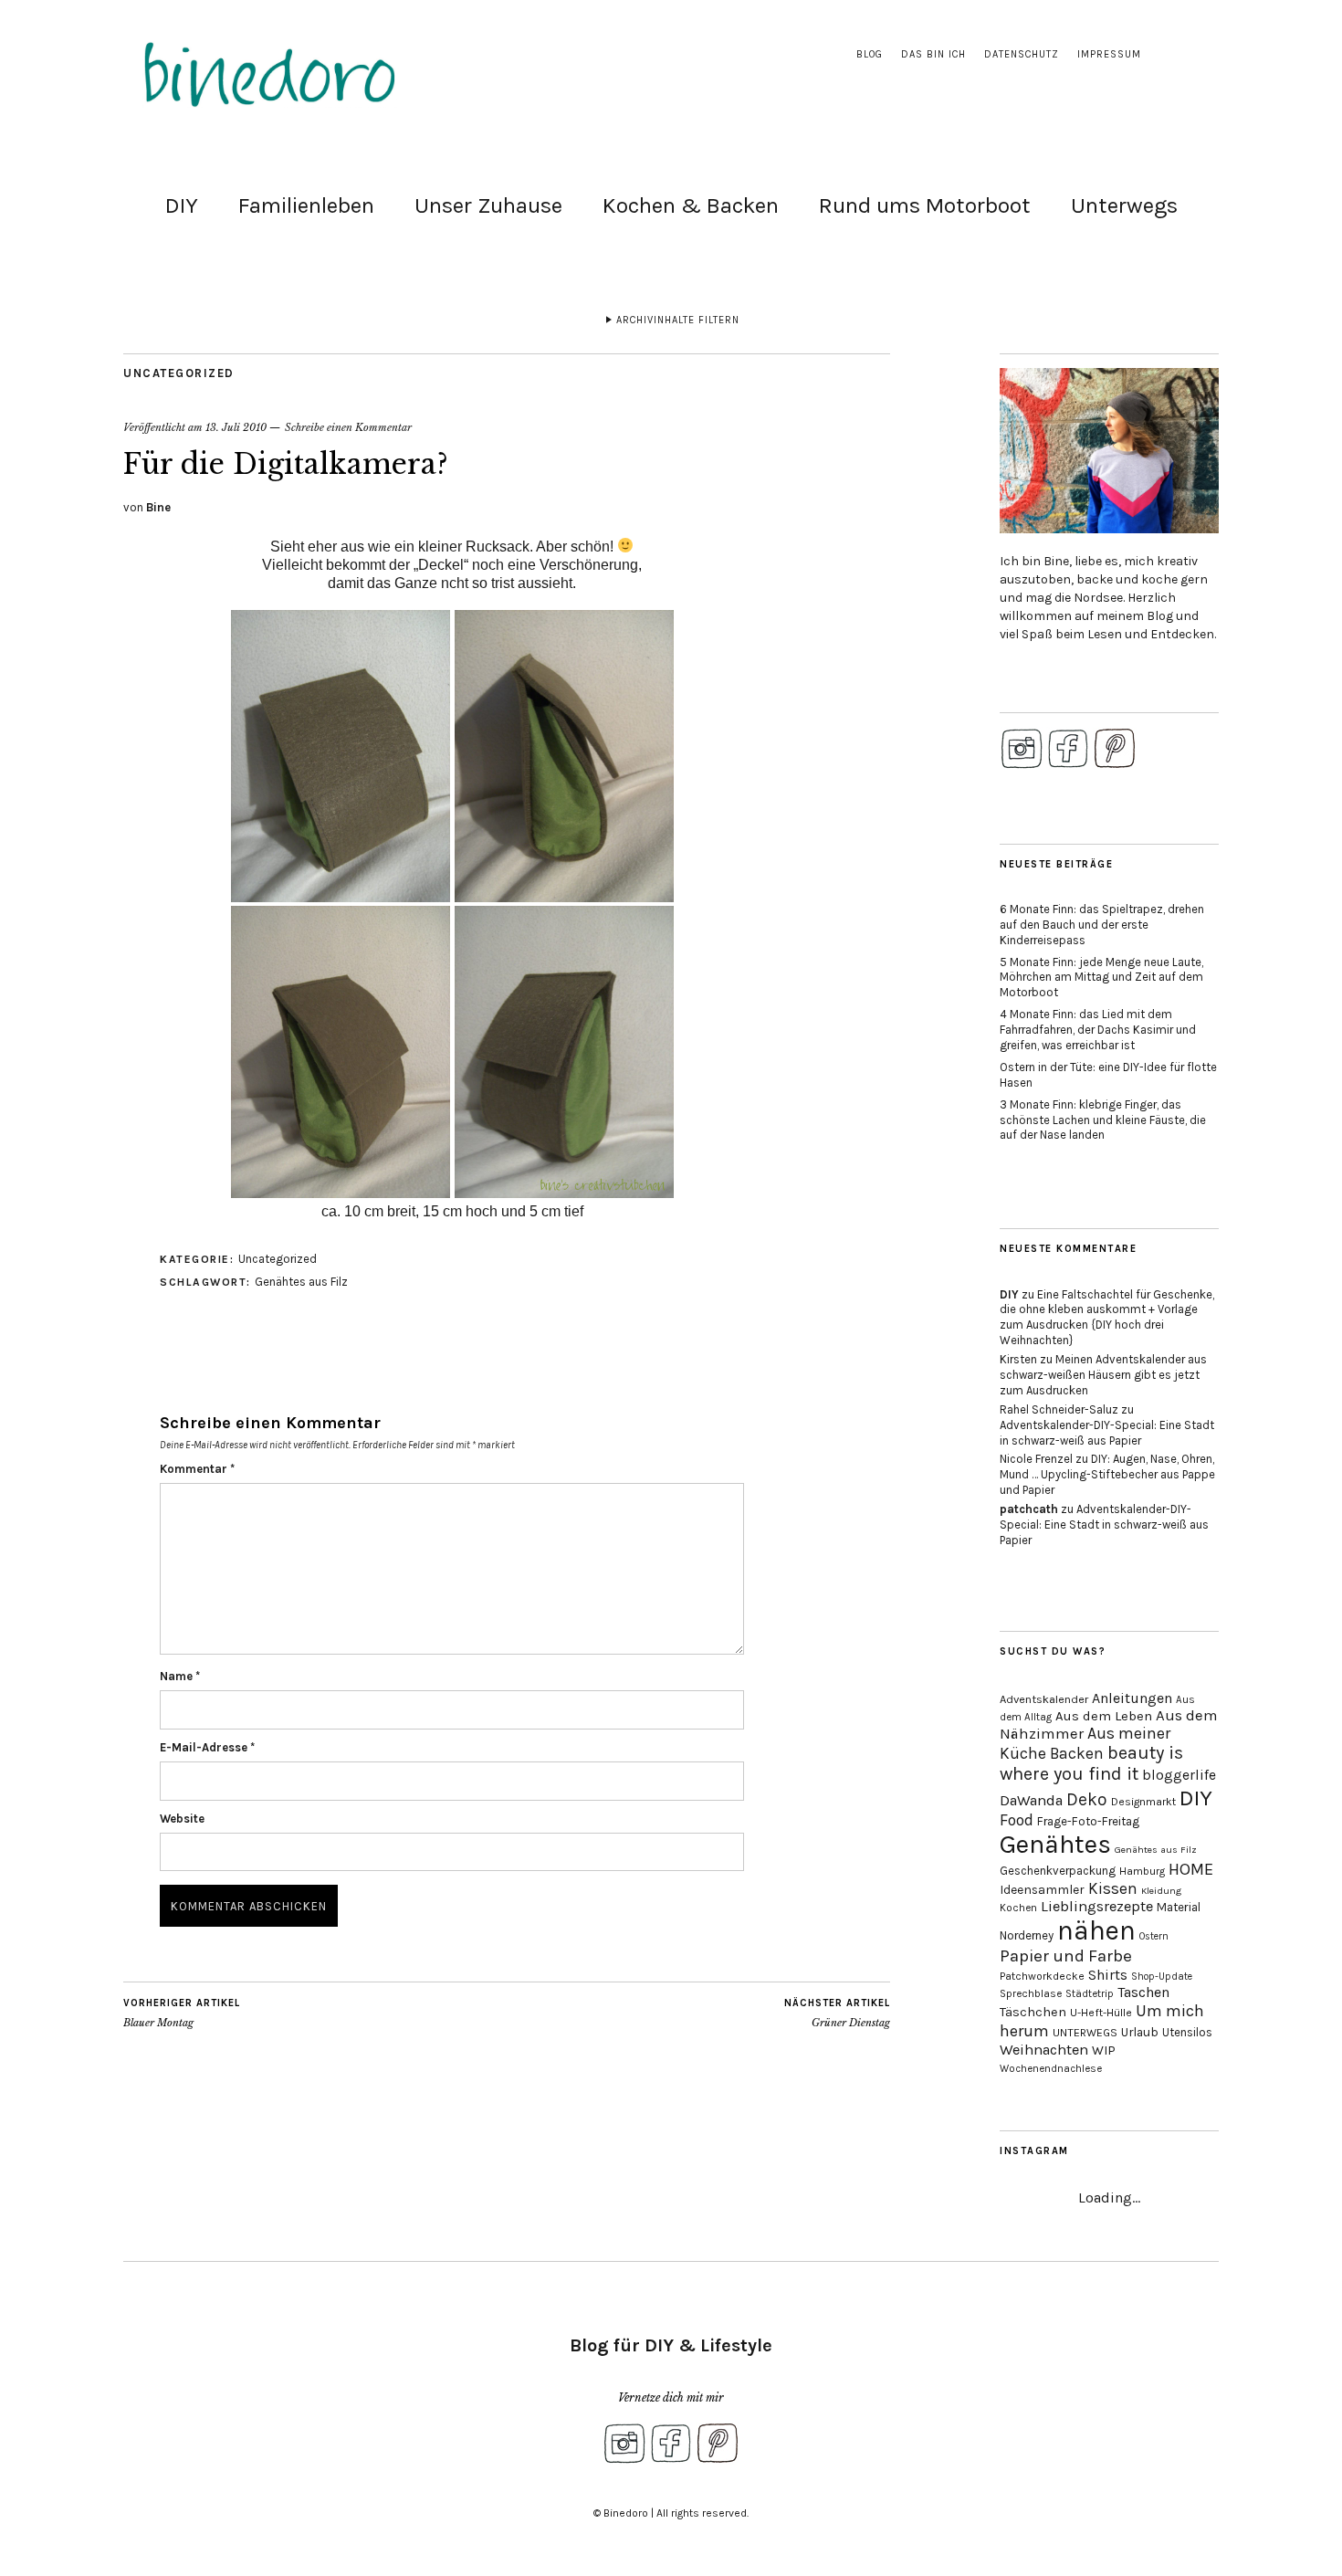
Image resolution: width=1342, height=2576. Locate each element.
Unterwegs (1124, 205)
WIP (1104, 2050)
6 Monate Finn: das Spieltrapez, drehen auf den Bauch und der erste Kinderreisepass (1102, 925)
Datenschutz (1022, 54)
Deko (1087, 1799)
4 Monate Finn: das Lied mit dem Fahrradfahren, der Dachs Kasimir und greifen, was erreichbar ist (1098, 1030)
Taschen (1143, 1992)
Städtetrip (1090, 1994)
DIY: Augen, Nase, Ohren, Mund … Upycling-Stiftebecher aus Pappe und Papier (1107, 1474)
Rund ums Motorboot (925, 205)
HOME (1191, 1869)
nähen (1096, 1930)
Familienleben (306, 205)
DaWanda (1031, 1800)
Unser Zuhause (488, 205)
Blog (870, 54)
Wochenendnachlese (1051, 2069)
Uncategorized (179, 373)
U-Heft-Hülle (1101, 2013)
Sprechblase (1031, 1993)
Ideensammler (1042, 1890)
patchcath (1029, 1509)
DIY (182, 205)
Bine (158, 507)
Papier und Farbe (1066, 1956)
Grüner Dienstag (837, 2013)
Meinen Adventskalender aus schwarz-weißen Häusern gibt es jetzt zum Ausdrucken (1103, 1375)
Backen (1077, 1753)
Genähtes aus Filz (301, 1282)
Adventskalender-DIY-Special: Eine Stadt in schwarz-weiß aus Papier (1107, 1433)
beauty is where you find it (1091, 1763)
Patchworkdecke (1042, 1976)
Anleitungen (1132, 1698)
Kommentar (197, 1469)
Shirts (1108, 1975)
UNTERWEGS (1085, 2033)
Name (180, 1676)
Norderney (1027, 1935)
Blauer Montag (182, 2013)
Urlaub (1140, 2032)
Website (182, 1819)
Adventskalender (1044, 1699)
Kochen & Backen (691, 205)
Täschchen (1033, 2012)
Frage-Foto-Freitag (1088, 1821)
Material (1179, 1907)
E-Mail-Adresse (207, 1747)
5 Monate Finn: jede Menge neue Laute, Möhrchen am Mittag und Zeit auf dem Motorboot (1101, 978)
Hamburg (1142, 1871)
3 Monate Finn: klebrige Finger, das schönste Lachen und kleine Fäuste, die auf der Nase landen (1103, 1120)
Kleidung (1161, 1891)
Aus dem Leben (1104, 1716)
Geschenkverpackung (1058, 1871)
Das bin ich (933, 54)
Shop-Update (1162, 1977)
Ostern (1154, 1936)
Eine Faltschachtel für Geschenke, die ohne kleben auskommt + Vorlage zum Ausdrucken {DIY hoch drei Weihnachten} (1107, 1318)
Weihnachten (1044, 2050)
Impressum (1109, 54)
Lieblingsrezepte (1097, 1906)
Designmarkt (1143, 1802)
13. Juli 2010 (236, 427)
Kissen (1113, 1888)
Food (1017, 1820)
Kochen (1018, 1908)
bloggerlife (1179, 1775)
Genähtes (1055, 1844)
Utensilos (1187, 2032)
